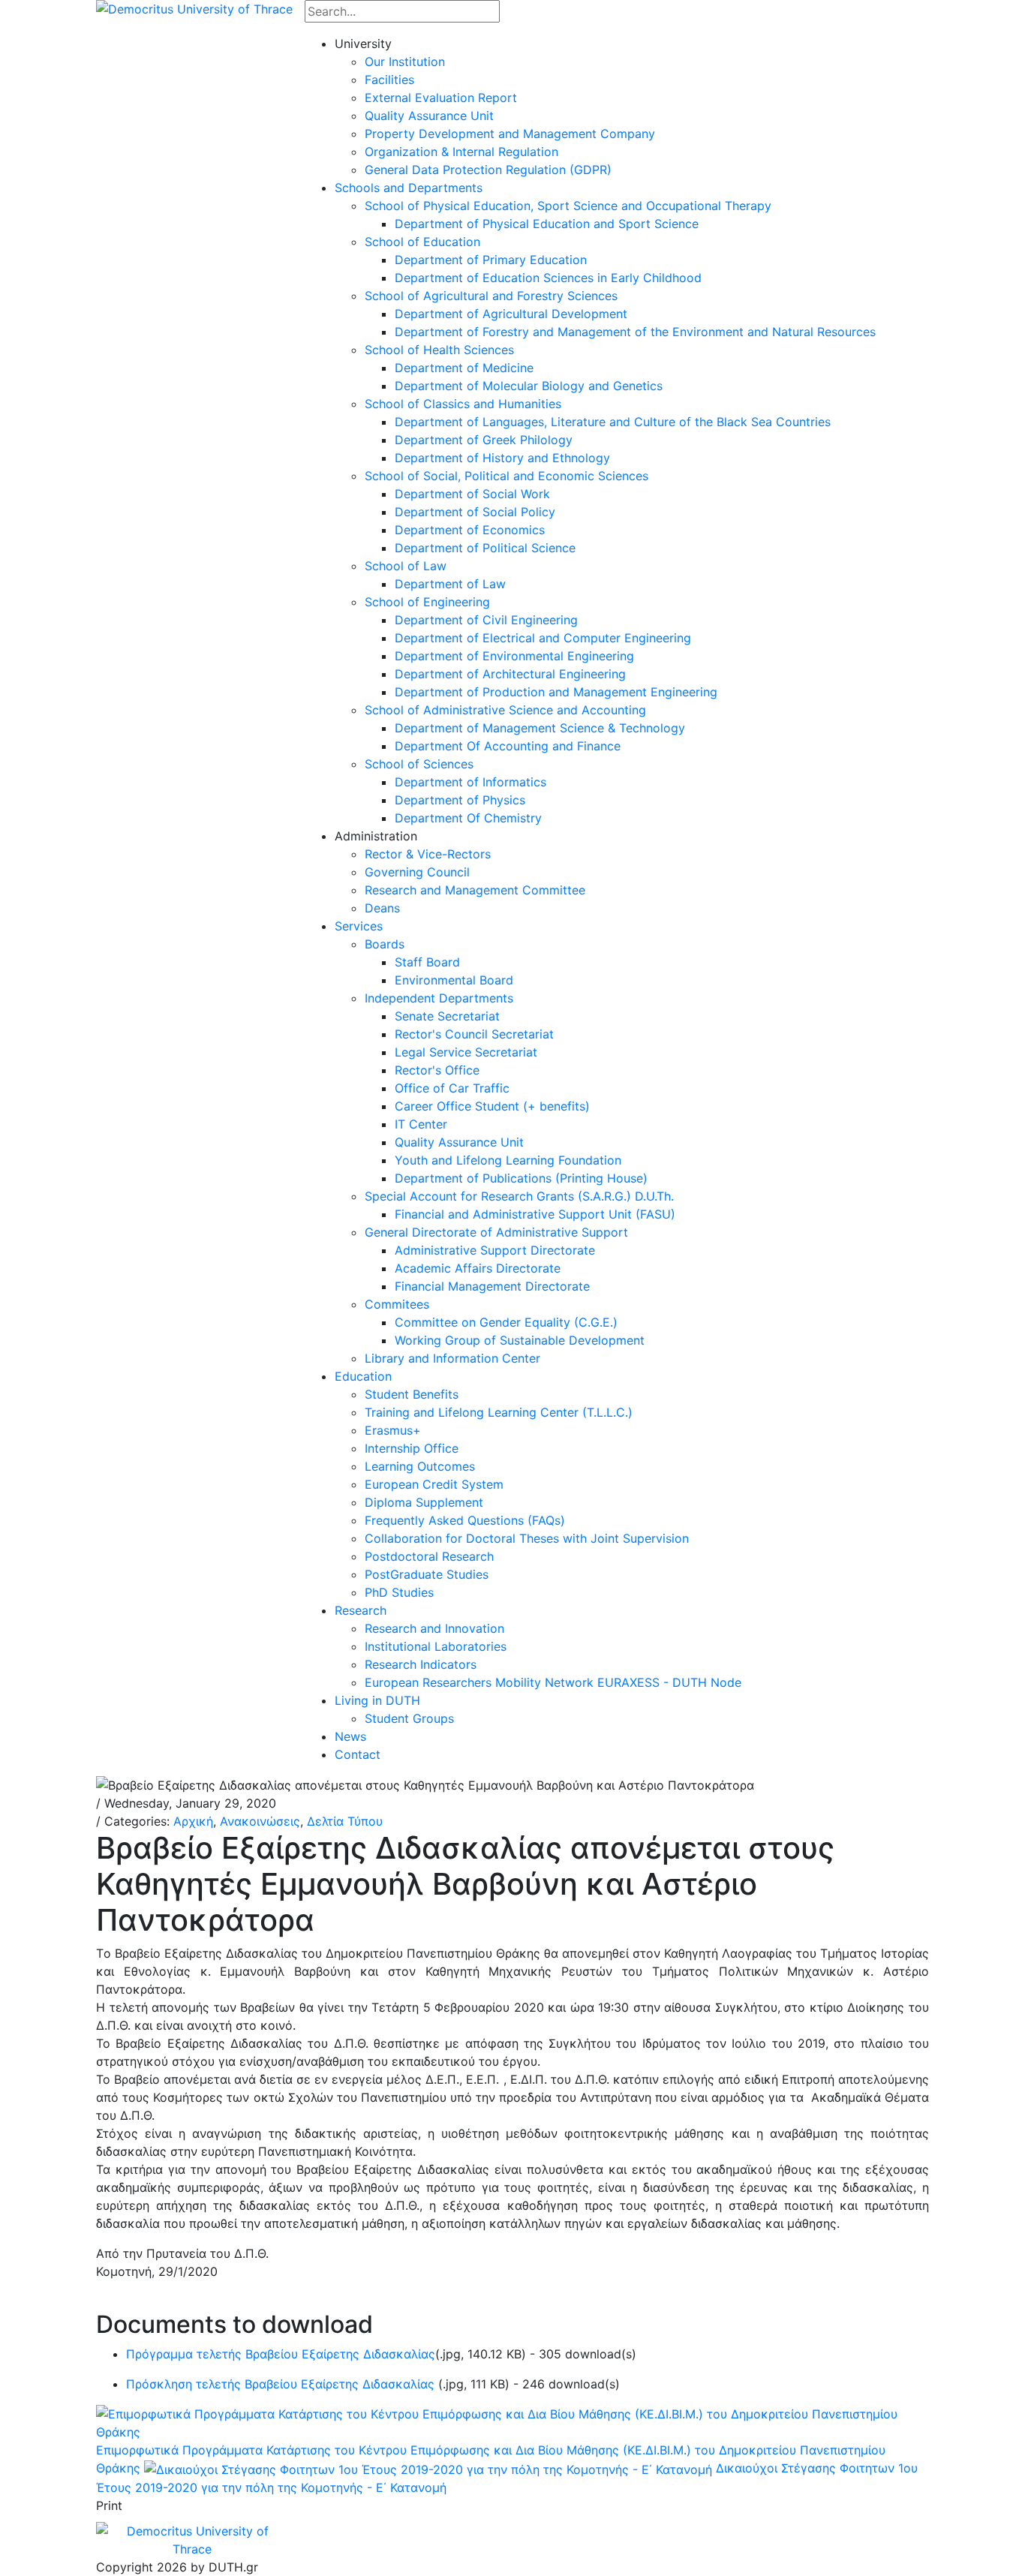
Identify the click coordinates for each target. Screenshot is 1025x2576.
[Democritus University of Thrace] (194, 8)
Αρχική (193, 1821)
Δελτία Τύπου (345, 1821)
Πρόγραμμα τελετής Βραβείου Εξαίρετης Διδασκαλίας (281, 2354)
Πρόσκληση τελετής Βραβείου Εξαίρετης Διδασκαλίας (282, 2384)
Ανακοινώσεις (260, 1821)
